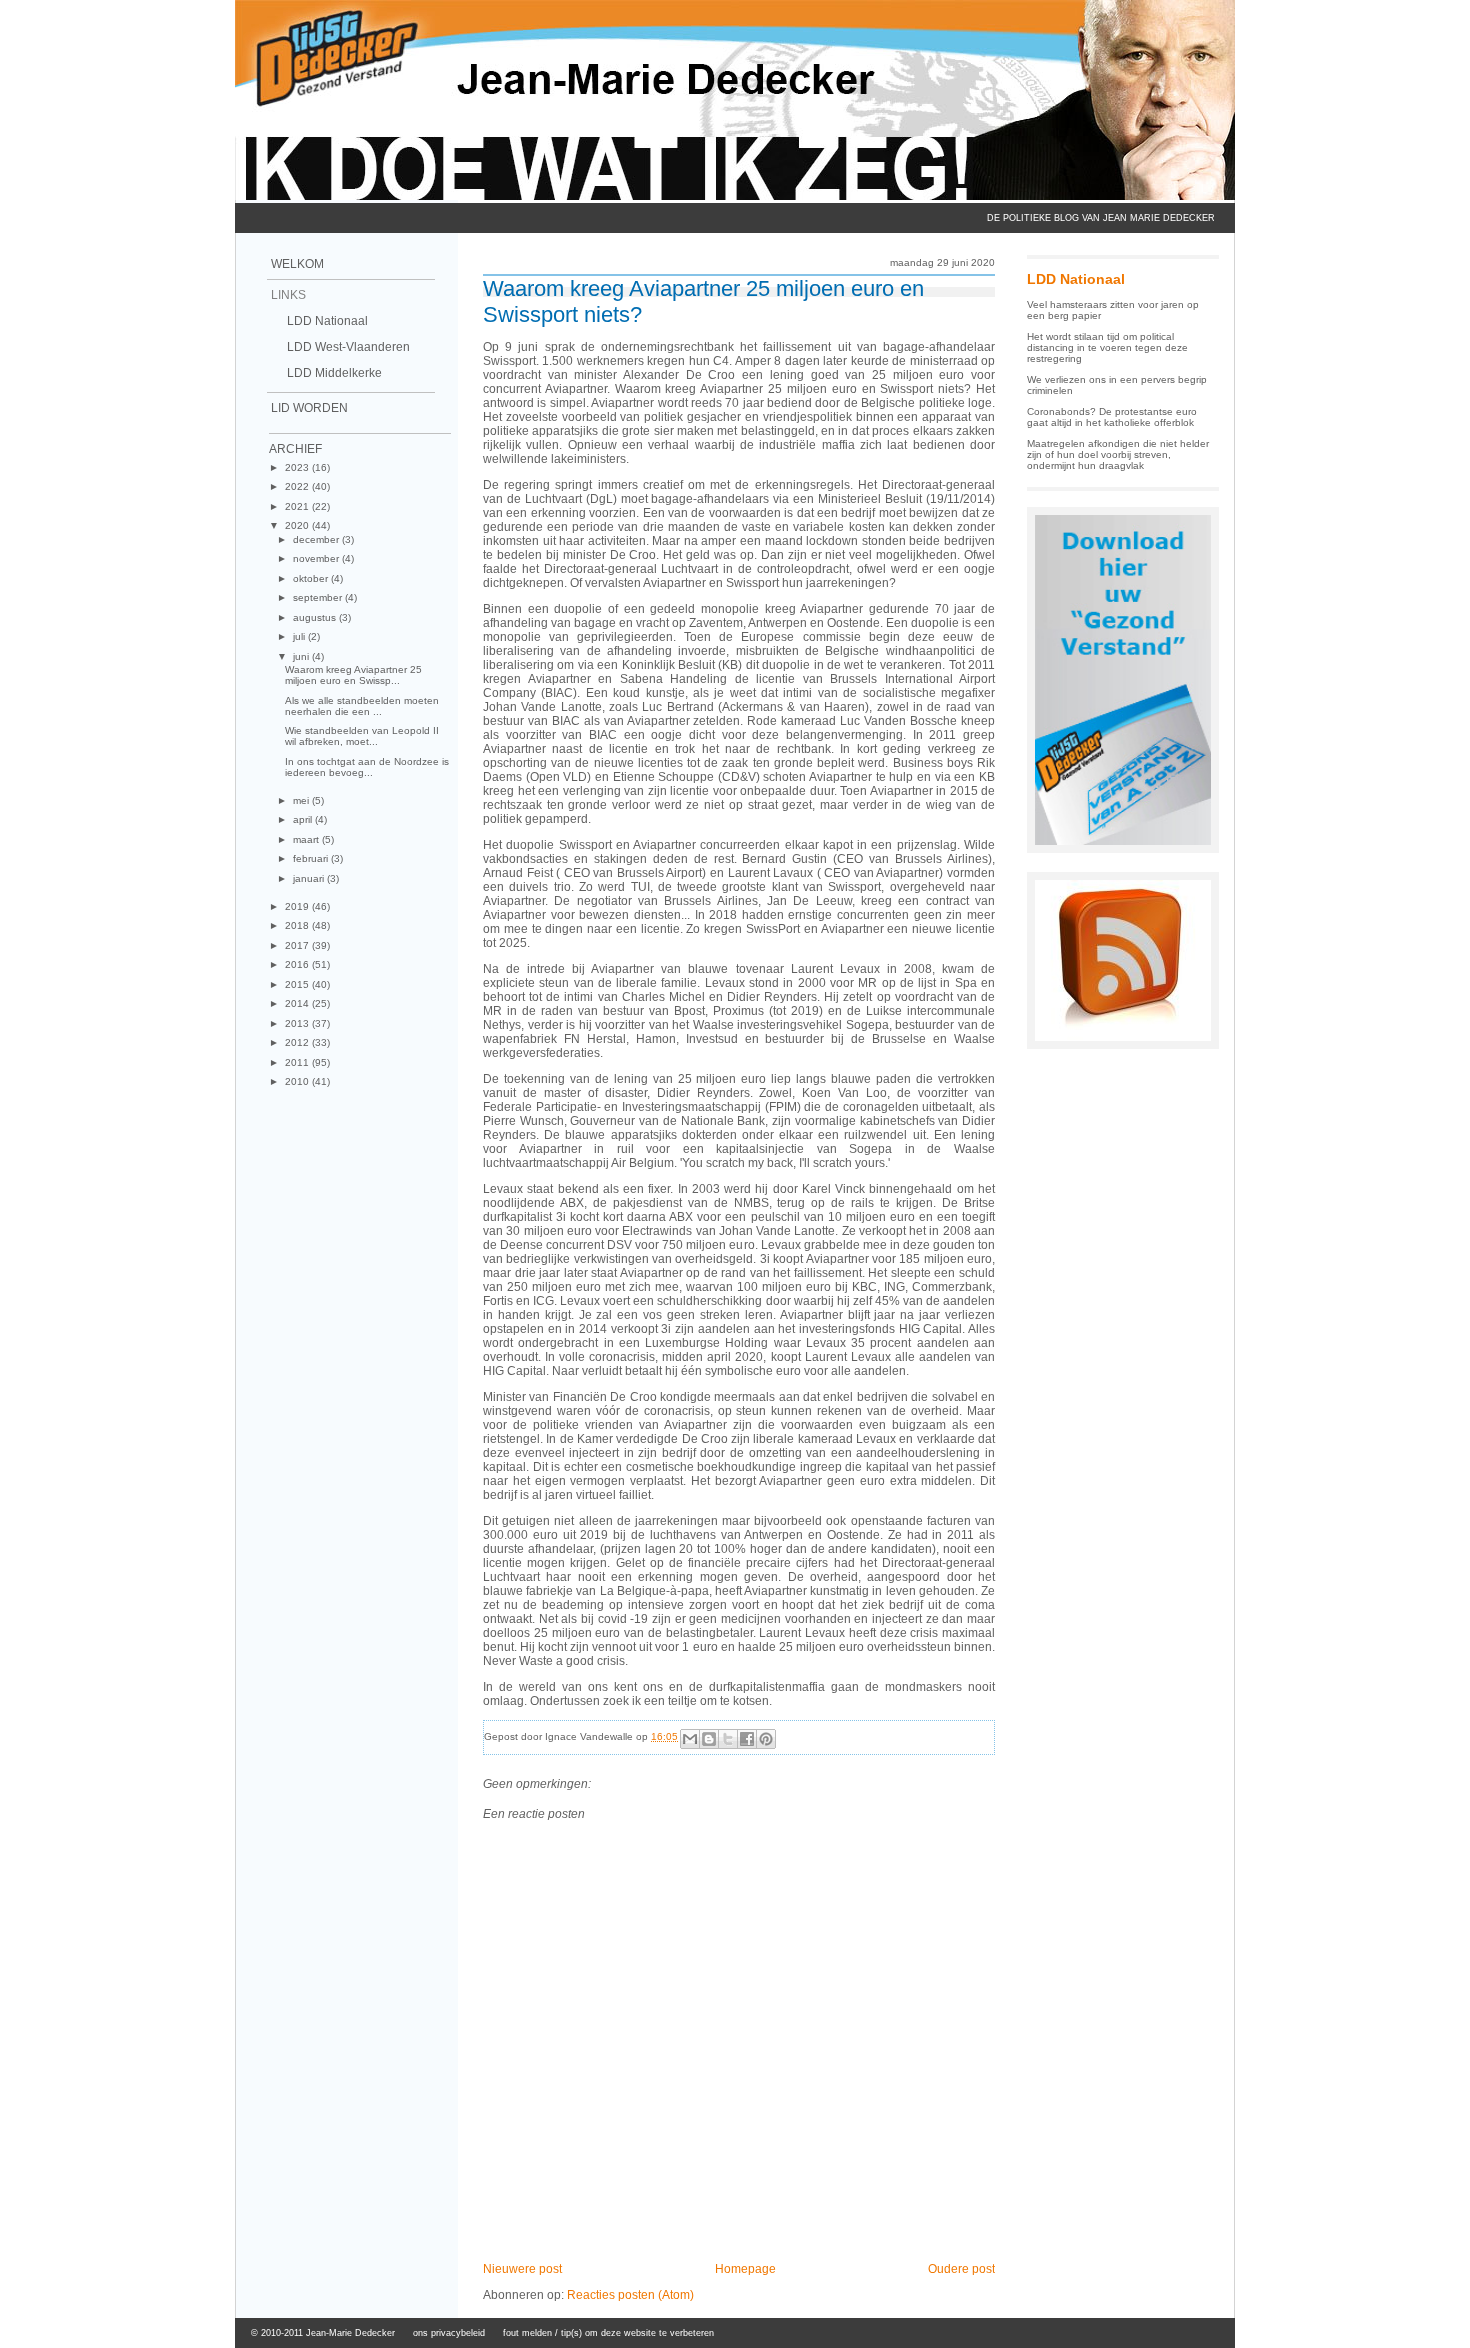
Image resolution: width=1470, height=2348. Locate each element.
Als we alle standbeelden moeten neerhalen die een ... (362, 706)
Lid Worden (309, 408)
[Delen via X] (728, 1739)
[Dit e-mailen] (690, 1739)
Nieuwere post (522, 2269)
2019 (298, 906)
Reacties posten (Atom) (630, 2295)
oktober (312, 578)
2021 (298, 506)
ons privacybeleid (449, 2333)
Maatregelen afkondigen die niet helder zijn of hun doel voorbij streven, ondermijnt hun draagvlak (1118, 454)
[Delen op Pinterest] (766, 1739)
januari (310, 878)
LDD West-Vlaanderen (348, 347)
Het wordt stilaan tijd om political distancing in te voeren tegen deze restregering (1107, 347)
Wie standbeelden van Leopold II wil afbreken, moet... (362, 736)
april (304, 819)
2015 (298, 984)
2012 (298, 1042)
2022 (298, 486)
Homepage (745, 2269)
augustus (316, 617)
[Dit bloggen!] (709, 1739)
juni (302, 656)
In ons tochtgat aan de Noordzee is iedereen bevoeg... (367, 767)
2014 (298, 1003)
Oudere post (961, 2269)
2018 (298, 925)
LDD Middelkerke (334, 373)
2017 (298, 945)
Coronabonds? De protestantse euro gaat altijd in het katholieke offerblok (1112, 417)
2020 (298, 525)
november (317, 558)
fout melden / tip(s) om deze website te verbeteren (608, 2333)
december (317, 539)
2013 (298, 1023)
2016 (298, 964)
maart (307, 839)
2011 (298, 1062)
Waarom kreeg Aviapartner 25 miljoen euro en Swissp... (353, 675)
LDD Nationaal (327, 321)
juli (300, 636)
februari (312, 858)
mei (302, 800)
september (319, 597)
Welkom (297, 264)
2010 (298, 1081)
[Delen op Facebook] (747, 1739)
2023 (298, 467)
